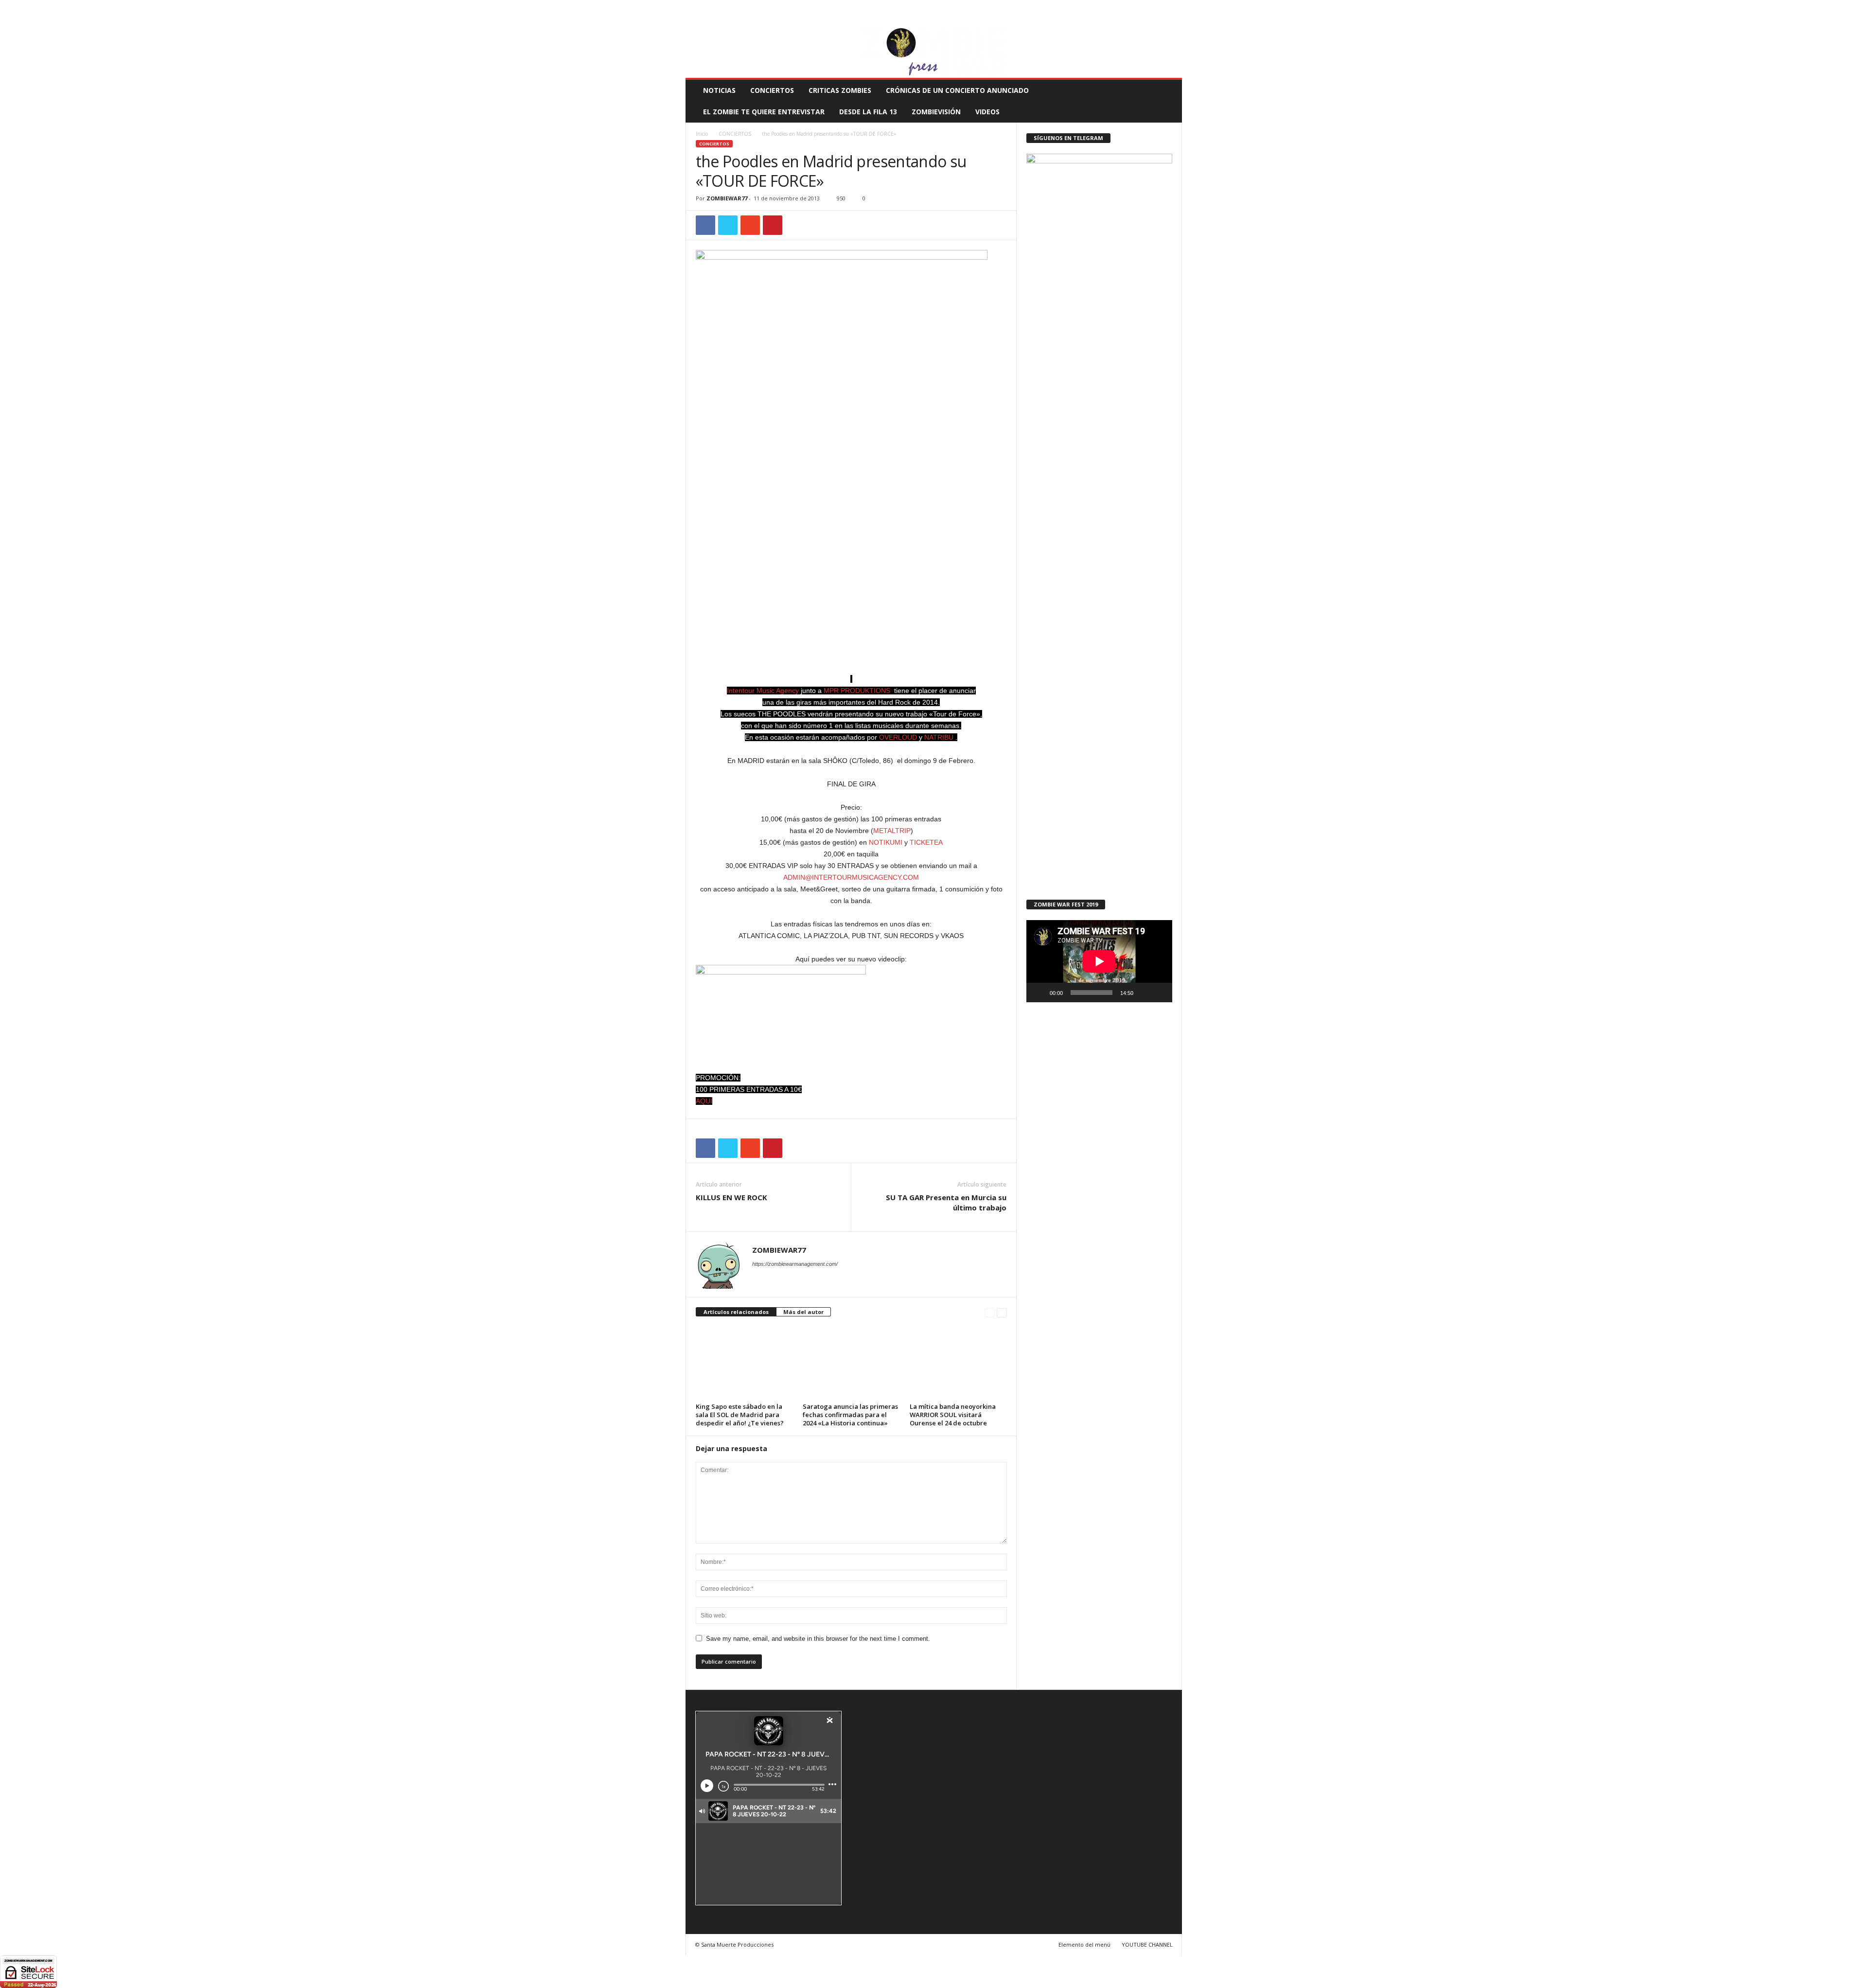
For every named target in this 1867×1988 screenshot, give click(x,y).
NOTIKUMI (886, 842)
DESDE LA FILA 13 (868, 112)
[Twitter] (1160, 21)
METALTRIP (892, 831)
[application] (1099, 961)
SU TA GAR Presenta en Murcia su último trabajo (946, 1202)
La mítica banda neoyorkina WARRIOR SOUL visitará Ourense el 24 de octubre (953, 1415)
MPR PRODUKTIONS (857, 691)
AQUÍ (704, 1101)
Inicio (702, 134)
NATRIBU (939, 737)
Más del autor (803, 1312)
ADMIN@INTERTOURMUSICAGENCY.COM (851, 877)
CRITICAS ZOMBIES (840, 90)
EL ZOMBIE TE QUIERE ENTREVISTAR (764, 112)
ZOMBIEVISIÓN (936, 112)
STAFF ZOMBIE (1013, 7)
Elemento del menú (1084, 1944)
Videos (987, 112)
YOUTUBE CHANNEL (1147, 1944)
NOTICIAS (719, 90)
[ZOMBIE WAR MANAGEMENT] (934, 53)
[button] (1167, 101)
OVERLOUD (898, 737)
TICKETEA (926, 842)
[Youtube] (1175, 21)
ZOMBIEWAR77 (727, 198)
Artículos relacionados (736, 1312)
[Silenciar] (1144, 993)
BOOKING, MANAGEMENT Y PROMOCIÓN (742, 7)
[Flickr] (1145, 21)
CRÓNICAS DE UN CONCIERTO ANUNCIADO (957, 90)
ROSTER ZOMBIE (1103, 7)
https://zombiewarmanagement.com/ (795, 1264)
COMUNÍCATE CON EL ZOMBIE (944, 7)
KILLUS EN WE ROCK (731, 1197)
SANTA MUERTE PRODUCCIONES (850, 7)
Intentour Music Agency (763, 691)
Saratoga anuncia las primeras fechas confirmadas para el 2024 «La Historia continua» (850, 1415)
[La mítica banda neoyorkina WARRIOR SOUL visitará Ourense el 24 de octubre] (958, 1363)
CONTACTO (1057, 7)
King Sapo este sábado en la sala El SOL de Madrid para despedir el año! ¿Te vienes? (740, 1415)
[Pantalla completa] (1160, 993)
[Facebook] (1129, 21)
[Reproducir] (1039, 993)
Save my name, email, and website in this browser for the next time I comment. (818, 1639)
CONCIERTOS (772, 90)
